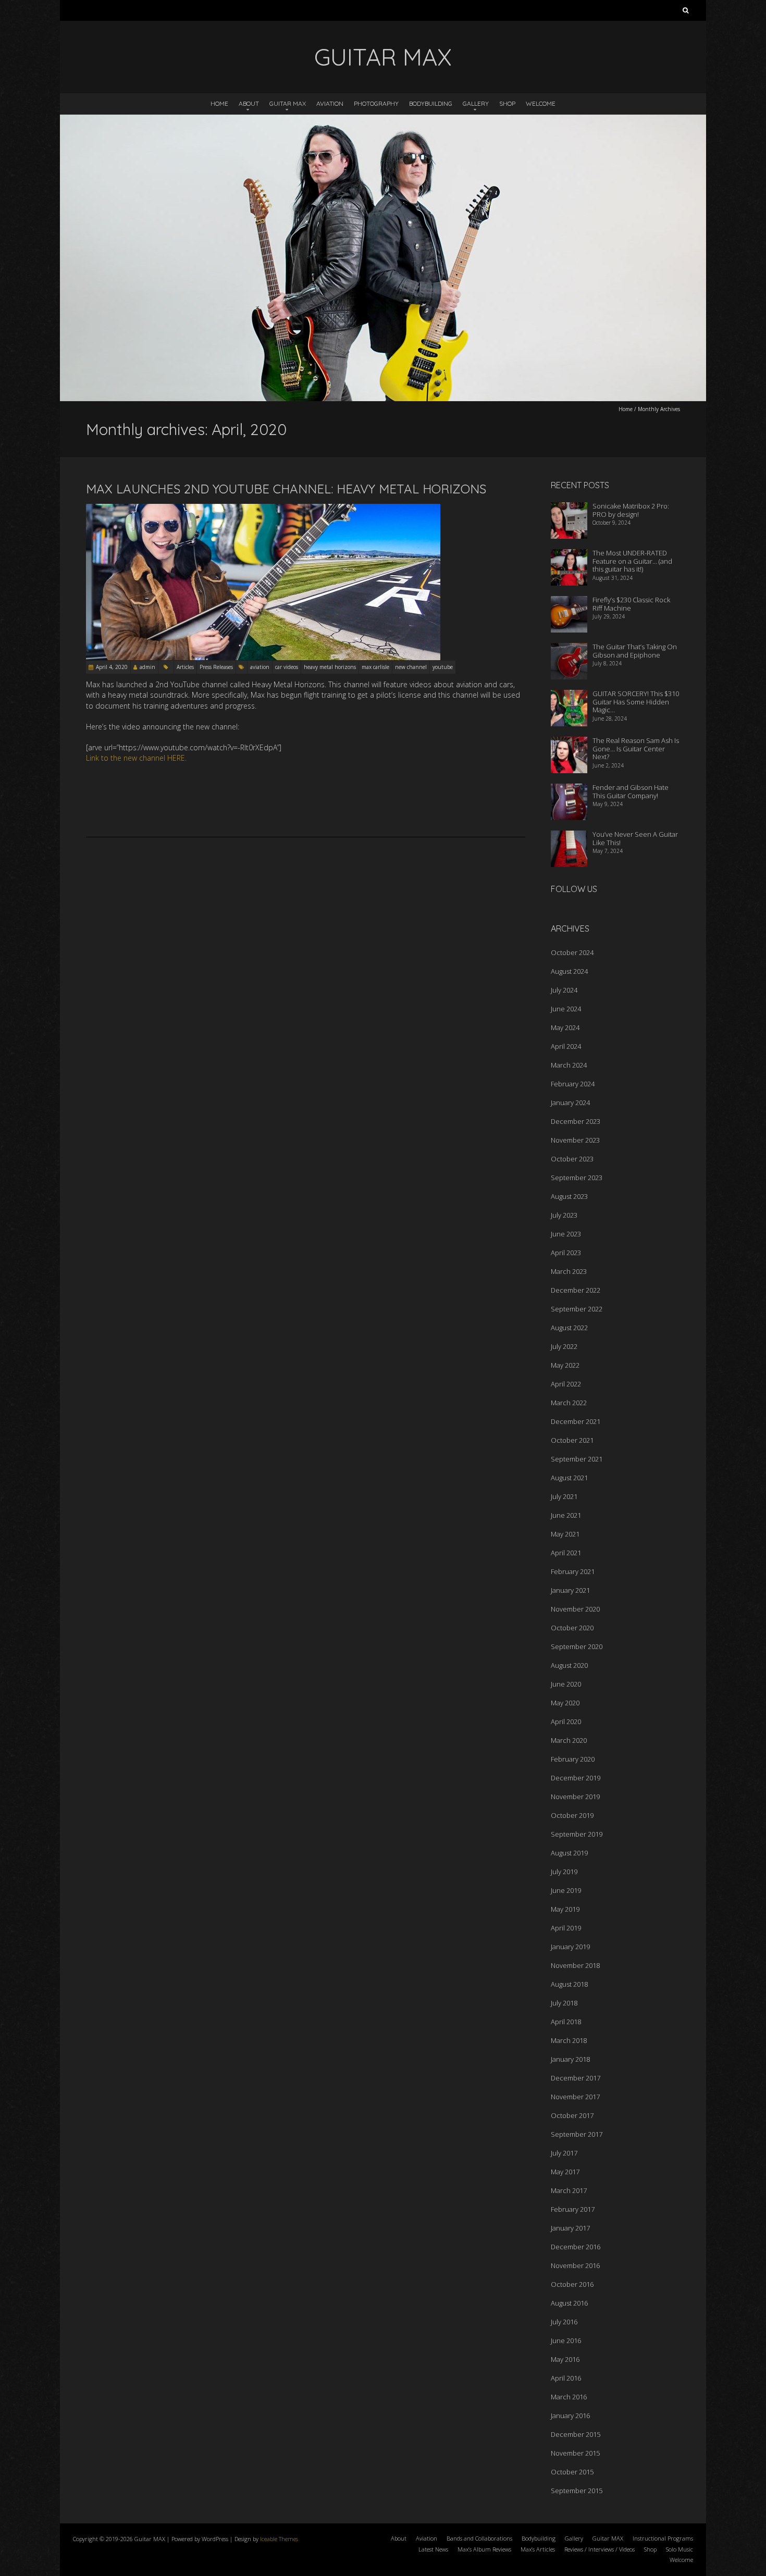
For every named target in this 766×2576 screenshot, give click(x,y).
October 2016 (572, 2284)
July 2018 (564, 2003)
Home (219, 103)
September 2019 (577, 1834)
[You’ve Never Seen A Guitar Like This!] (569, 837)
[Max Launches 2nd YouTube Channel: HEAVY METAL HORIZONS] (263, 509)
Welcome (541, 103)
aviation (260, 667)
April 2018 (566, 2022)
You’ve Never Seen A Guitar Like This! (635, 838)
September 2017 (577, 2134)
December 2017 (576, 2078)
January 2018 (570, 2059)
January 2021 (570, 1590)
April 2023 (566, 1253)
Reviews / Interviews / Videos (600, 2549)
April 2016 (566, 2378)
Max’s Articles (538, 2549)
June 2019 (566, 1890)
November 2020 (575, 1609)
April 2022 (566, 1384)
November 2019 (575, 1797)
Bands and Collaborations (479, 2538)
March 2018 (569, 2040)
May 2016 (565, 2359)
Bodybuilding (431, 103)
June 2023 (566, 1234)
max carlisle (375, 667)
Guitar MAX (288, 103)
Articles (185, 667)
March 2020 (569, 1740)
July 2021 (564, 1496)
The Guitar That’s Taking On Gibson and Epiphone (635, 651)
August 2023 (569, 1196)
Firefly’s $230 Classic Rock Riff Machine (631, 604)
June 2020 (566, 1684)
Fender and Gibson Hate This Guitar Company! (631, 791)
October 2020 (572, 1628)
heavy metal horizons (330, 667)
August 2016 (569, 2303)
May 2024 (565, 1027)
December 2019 (576, 1778)
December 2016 (576, 2247)
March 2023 (569, 1271)
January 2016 (570, 2416)
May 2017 (565, 2172)
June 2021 (566, 1515)
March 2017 (569, 2190)
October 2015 (572, 2472)
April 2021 (566, 1553)
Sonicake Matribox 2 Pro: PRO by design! (631, 510)
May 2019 (565, 1909)
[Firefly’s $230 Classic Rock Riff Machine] (569, 603)
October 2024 (572, 952)
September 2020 (577, 1646)
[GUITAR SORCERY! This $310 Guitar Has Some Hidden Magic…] (569, 697)
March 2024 (569, 1065)
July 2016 (564, 2322)
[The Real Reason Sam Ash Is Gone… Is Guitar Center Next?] (569, 744)
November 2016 (575, 2265)
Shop (507, 103)
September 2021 (577, 1459)
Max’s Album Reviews (484, 2549)
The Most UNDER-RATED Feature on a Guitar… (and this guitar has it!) (632, 561)
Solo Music (679, 2549)
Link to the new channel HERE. (136, 758)
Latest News (433, 2549)
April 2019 (566, 1928)
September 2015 (577, 2491)
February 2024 (573, 1084)
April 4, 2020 (112, 667)
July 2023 (564, 1215)
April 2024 (566, 1046)
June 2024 (566, 1009)
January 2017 (570, 2228)
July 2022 (564, 1346)
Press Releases (216, 667)
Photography (376, 103)
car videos (287, 667)
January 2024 (570, 1103)
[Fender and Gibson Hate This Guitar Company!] (569, 790)
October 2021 (572, 1440)
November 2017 (575, 2097)
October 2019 (572, 1815)
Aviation (330, 103)
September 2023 (577, 1178)
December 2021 (576, 1421)
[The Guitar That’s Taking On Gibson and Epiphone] (569, 650)
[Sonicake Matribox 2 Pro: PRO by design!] (569, 509)
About (249, 103)
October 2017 (572, 2115)
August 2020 (569, 1665)
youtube (443, 667)
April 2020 (566, 1722)
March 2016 (569, 2397)
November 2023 (575, 1140)
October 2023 (572, 1159)
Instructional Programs (663, 2538)
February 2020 (573, 1759)
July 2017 (564, 2153)
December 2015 (576, 2434)
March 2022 (569, 1403)
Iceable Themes (279, 2539)
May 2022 (565, 1365)
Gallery (476, 103)
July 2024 (564, 990)
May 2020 (565, 1703)
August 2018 (569, 1984)
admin (147, 667)
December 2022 (576, 1290)
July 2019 (564, 1872)
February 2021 (573, 1571)
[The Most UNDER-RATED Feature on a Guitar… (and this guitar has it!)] (569, 556)
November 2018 (575, 1965)
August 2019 (569, 1853)
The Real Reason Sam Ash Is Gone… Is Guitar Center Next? (636, 748)
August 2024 (569, 971)
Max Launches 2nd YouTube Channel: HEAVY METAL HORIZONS (286, 489)
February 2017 (573, 2209)
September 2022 (577, 1309)
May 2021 (565, 1534)
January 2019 (570, 1947)
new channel (411, 667)
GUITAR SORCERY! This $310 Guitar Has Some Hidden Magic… (636, 702)
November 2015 (575, 2453)
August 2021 (569, 1478)
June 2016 (566, 2340)
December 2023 (576, 1121)
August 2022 (569, 1328)
